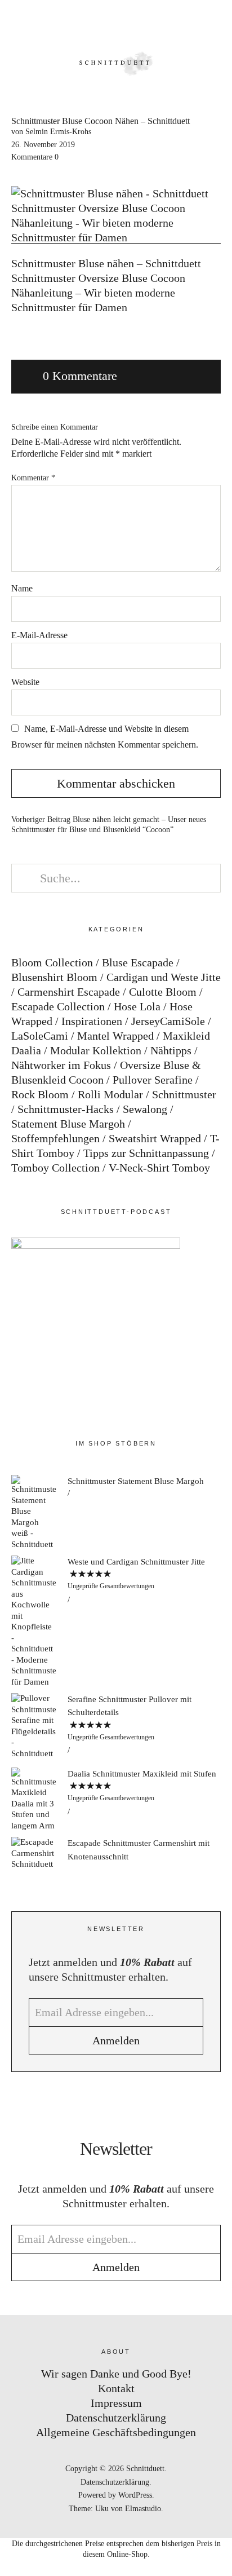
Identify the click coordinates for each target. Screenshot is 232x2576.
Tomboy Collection (55, 1168)
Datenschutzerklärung (116, 2418)
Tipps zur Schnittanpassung (146, 1153)
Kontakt (116, 2388)
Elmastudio (143, 2509)
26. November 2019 (43, 145)
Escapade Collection (58, 1006)
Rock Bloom (40, 1094)
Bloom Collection (52, 962)
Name (22, 588)
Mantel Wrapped (115, 1036)
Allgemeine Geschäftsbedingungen (116, 2432)
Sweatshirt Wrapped (155, 1138)
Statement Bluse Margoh (68, 1124)
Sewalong (145, 1109)
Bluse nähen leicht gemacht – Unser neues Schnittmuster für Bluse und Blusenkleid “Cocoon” (109, 825)
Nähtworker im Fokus (61, 1065)
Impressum (116, 2403)
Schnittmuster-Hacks (66, 1109)
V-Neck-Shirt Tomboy (159, 1168)
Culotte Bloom (163, 992)
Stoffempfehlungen (55, 1138)
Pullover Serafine (153, 1080)
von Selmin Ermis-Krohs (51, 132)
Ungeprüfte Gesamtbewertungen (111, 1586)
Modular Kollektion (96, 1050)
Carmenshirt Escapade (69, 992)
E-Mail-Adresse (39, 635)
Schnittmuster (184, 1094)
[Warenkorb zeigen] (216, 23)
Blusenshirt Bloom (54, 977)
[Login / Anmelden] (185, 23)
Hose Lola (137, 1006)
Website (25, 682)
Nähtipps (171, 1050)
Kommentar (33, 478)
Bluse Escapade (138, 962)
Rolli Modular (110, 1094)
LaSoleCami (40, 1036)
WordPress (135, 2495)
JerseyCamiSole (168, 1021)
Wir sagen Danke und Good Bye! (116, 2374)
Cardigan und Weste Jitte (164, 977)
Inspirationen (92, 1021)
